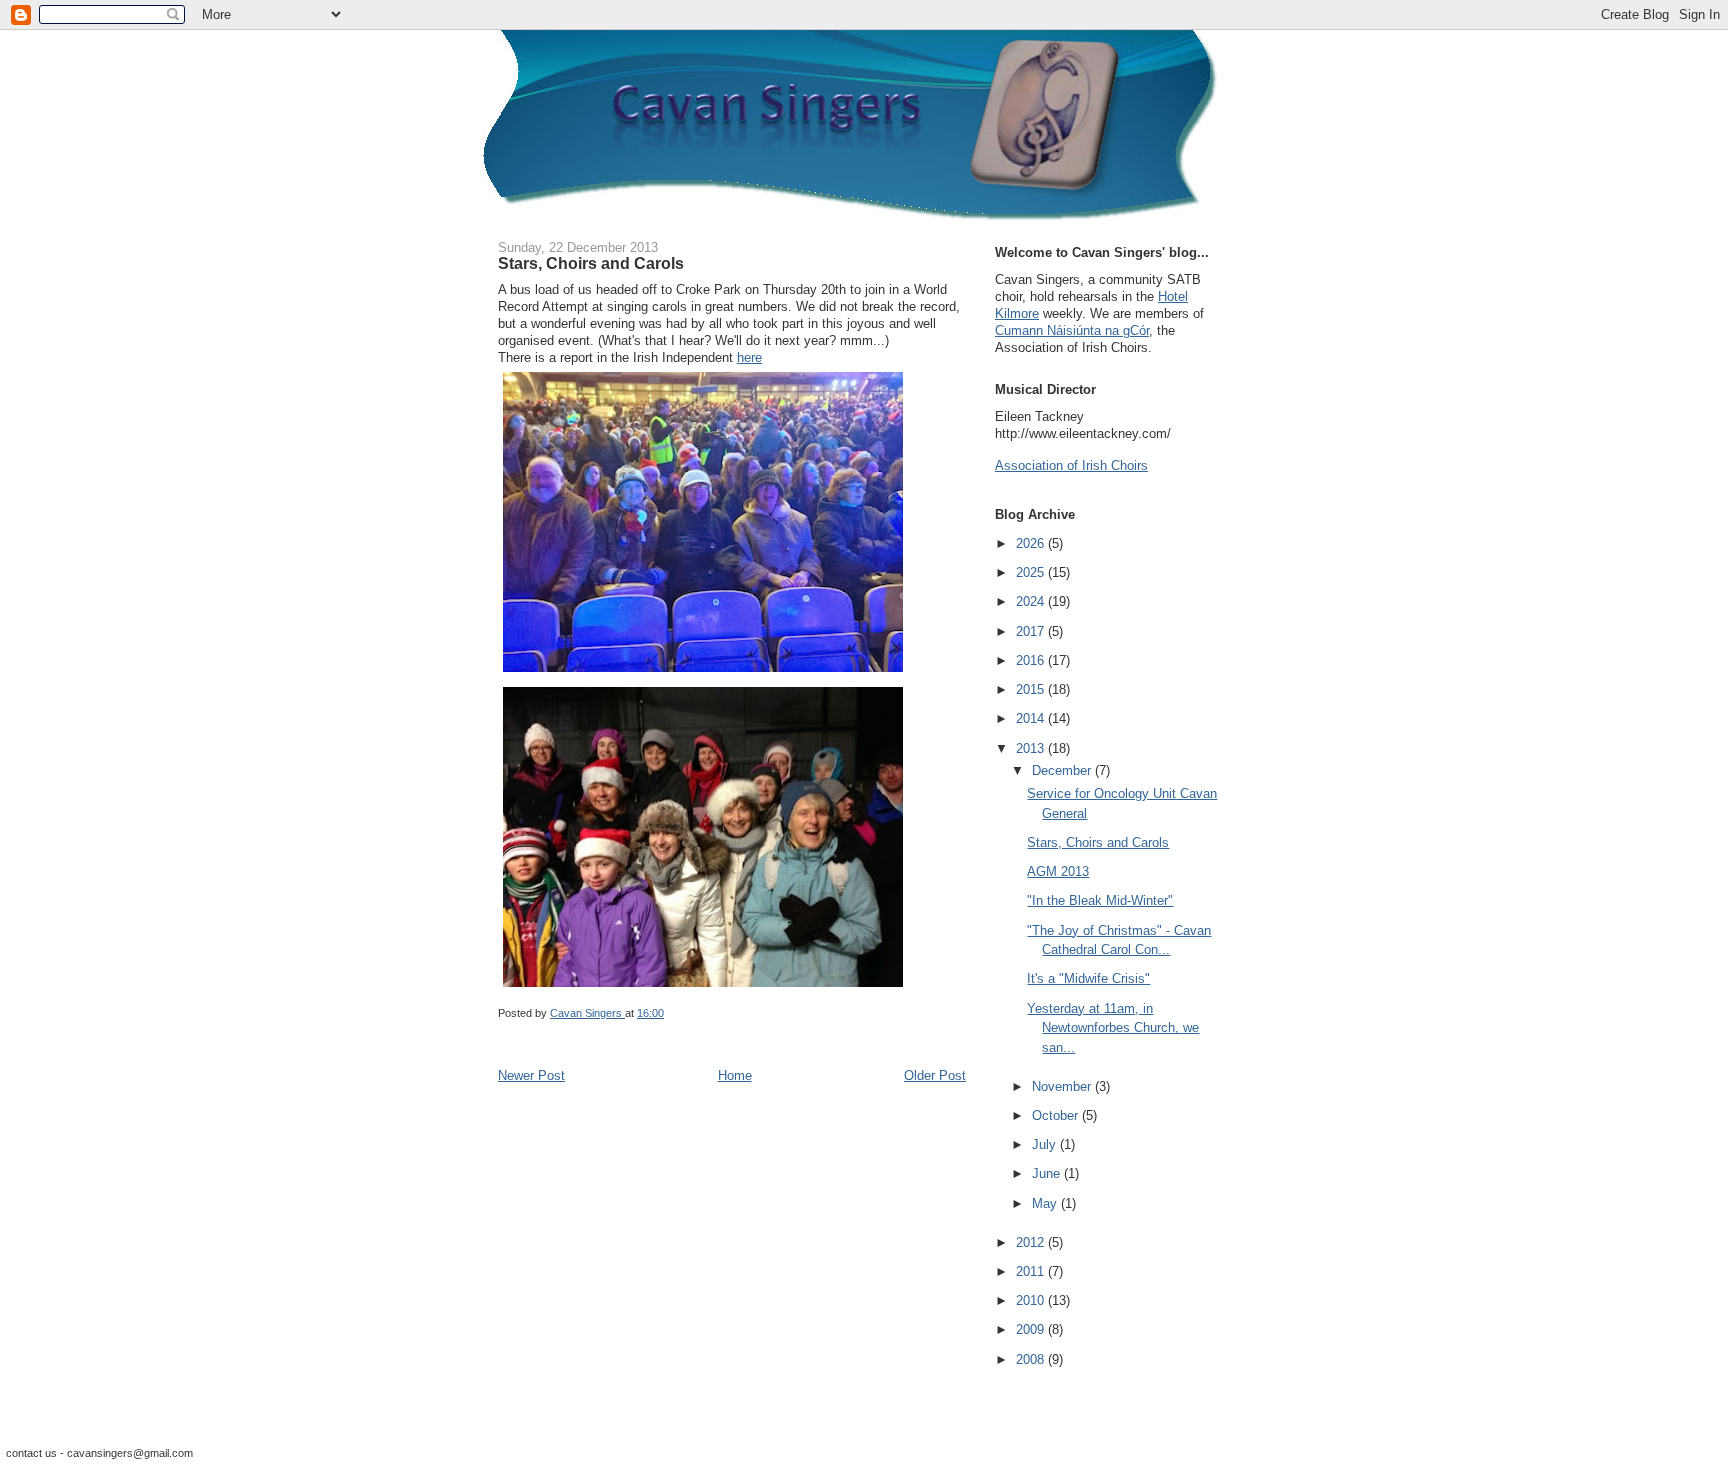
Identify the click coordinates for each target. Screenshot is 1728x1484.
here (749, 357)
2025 (1032, 572)
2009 (1032, 1329)
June (1048, 1173)
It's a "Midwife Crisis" (1088, 978)
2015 (1032, 689)
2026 (1032, 543)
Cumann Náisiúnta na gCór (1072, 330)
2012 (1032, 1242)
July (1046, 1144)
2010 (1032, 1300)
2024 (1032, 601)
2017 (1032, 631)
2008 (1032, 1359)
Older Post (935, 1075)
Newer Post (531, 1075)
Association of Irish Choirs (1071, 465)
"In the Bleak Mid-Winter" (1100, 900)
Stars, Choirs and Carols (1098, 842)
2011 (1032, 1271)
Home (735, 1075)
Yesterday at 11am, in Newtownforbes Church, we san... (1113, 1028)
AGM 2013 (1058, 871)
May (1046, 1203)
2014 (1032, 718)
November (1063, 1086)
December (1063, 770)
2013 (1032, 748)
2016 (1032, 660)
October (1057, 1115)
